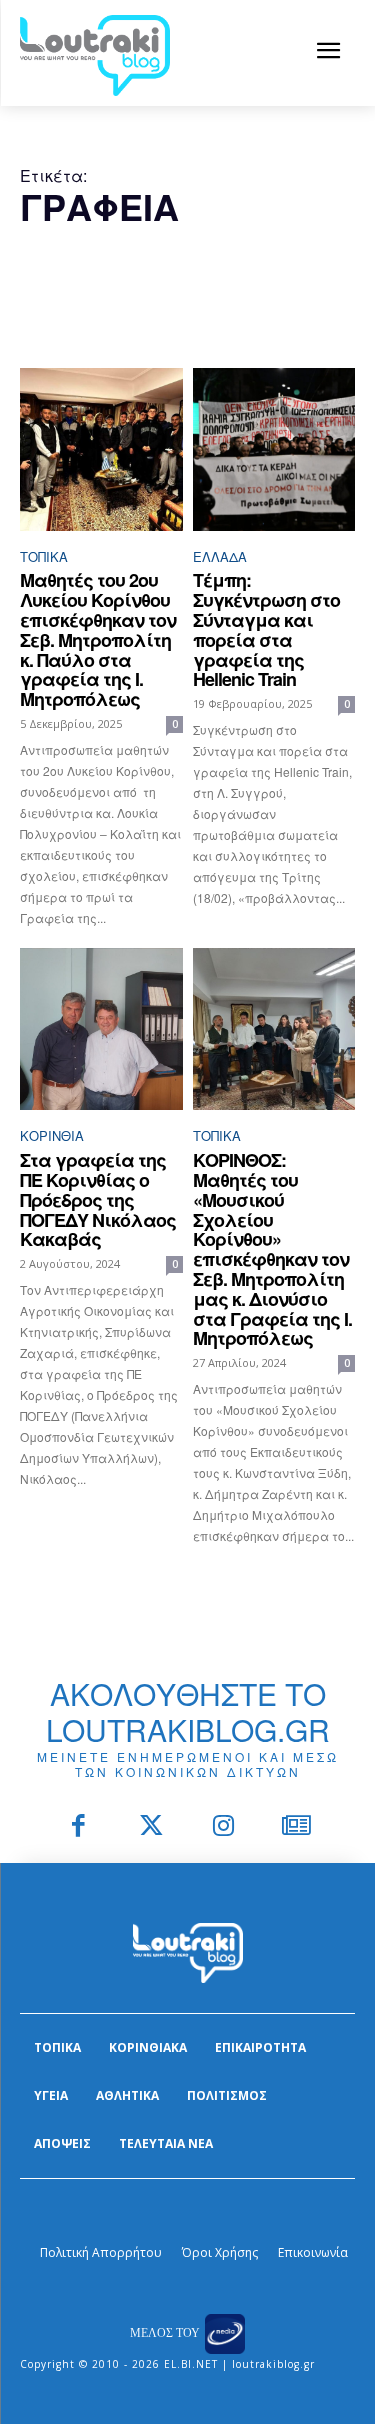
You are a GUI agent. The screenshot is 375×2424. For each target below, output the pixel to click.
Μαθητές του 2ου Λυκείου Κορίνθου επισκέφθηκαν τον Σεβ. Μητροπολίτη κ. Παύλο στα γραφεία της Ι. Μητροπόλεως (98, 639)
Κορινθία (52, 1135)
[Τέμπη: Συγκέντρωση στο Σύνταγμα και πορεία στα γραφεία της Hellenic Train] (274, 449)
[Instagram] (224, 1827)
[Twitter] (151, 1827)
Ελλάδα (220, 556)
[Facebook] (79, 1827)
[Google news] (296, 1827)
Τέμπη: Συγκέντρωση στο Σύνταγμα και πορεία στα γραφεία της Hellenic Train (266, 629)
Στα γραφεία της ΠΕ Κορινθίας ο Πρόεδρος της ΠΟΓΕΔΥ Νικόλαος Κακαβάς (98, 1199)
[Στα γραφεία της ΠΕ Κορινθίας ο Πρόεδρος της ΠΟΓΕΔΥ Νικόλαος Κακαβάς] (101, 1029)
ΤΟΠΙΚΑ (44, 556)
